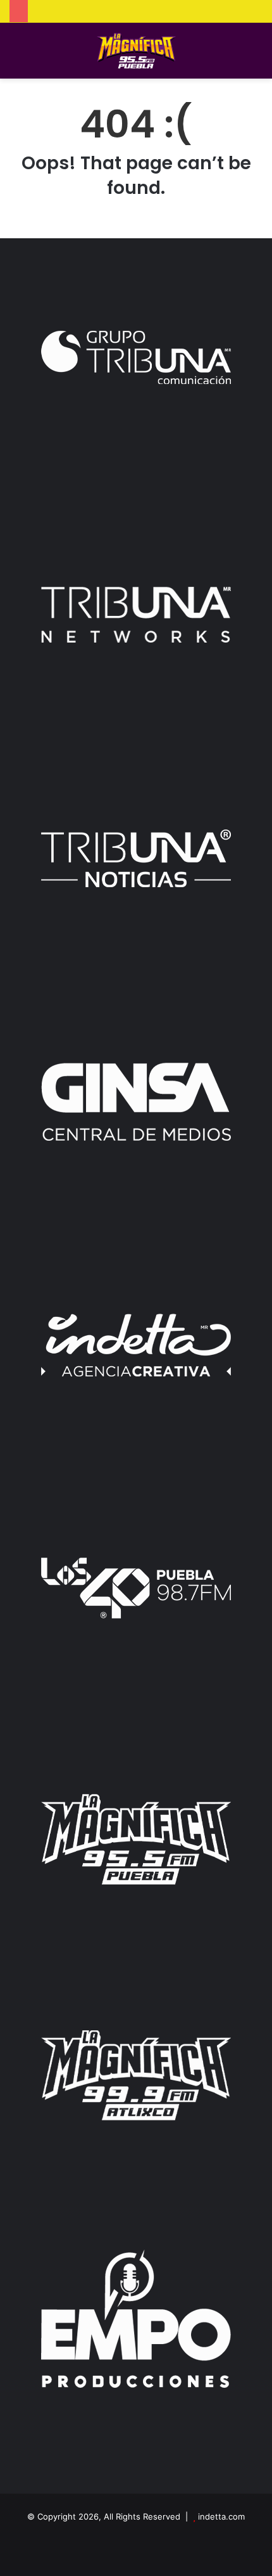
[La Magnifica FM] (136, 51)
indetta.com (221, 2516)
